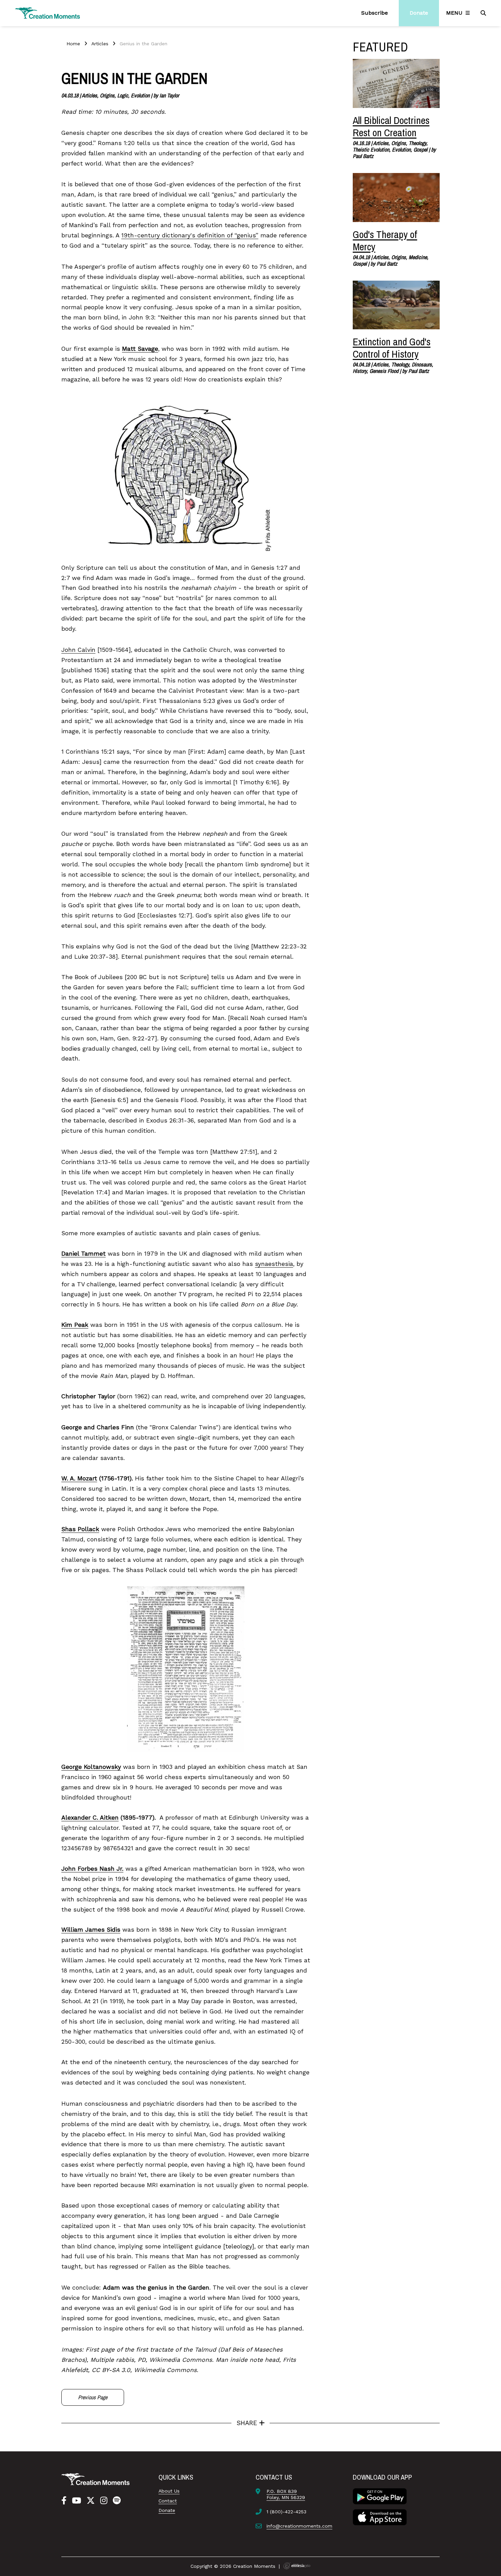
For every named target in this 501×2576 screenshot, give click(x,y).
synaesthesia (274, 1264)
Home (73, 44)
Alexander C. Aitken (90, 1818)
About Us (169, 2491)
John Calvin (78, 650)
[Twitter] (91, 2501)
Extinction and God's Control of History (392, 348)
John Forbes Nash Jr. (92, 1869)
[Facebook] (64, 2501)
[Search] (484, 13)
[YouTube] (77, 2501)
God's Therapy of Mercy (385, 240)
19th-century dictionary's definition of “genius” (190, 235)
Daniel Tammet (83, 1254)
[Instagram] (104, 2501)
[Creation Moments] (48, 13)
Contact (168, 2501)
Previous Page (93, 2397)
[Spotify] (117, 2501)
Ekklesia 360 (297, 2566)
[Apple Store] (380, 2516)
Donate (167, 2510)
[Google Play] (380, 2496)
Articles (100, 44)
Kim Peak (75, 1325)
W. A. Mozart (79, 1478)
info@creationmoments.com (299, 2526)
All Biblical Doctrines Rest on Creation (391, 126)
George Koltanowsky (91, 1767)
